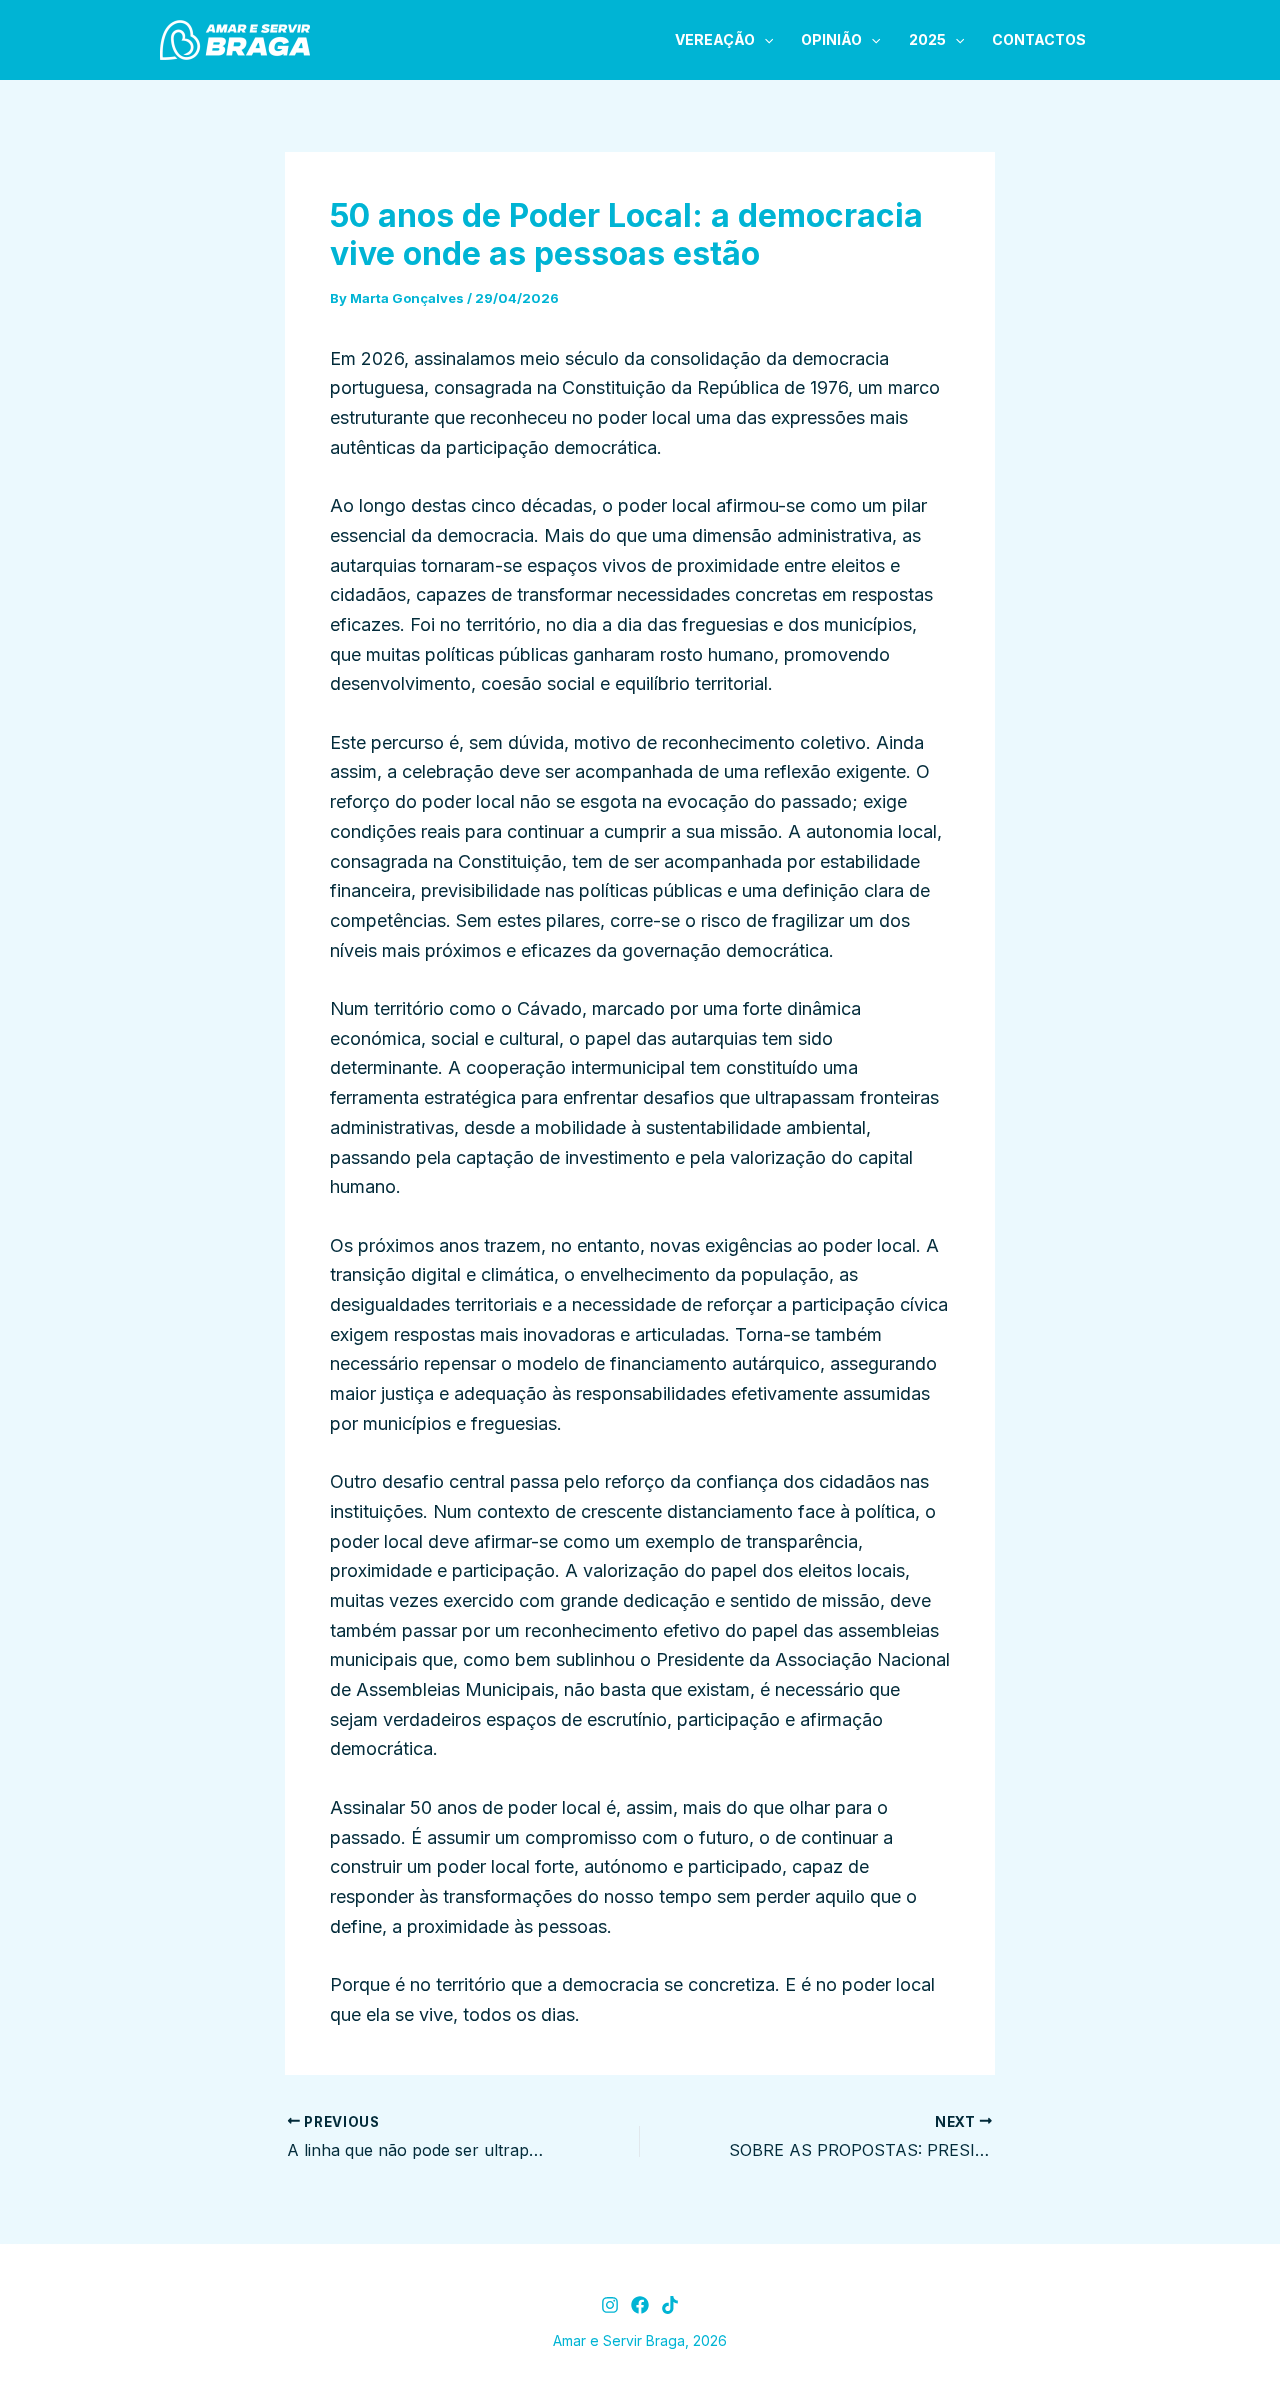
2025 (927, 39)
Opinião (831, 39)
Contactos (1039, 39)
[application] (764, 40)
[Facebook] (640, 2305)
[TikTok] (670, 2305)
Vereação (715, 39)
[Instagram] (610, 2305)
